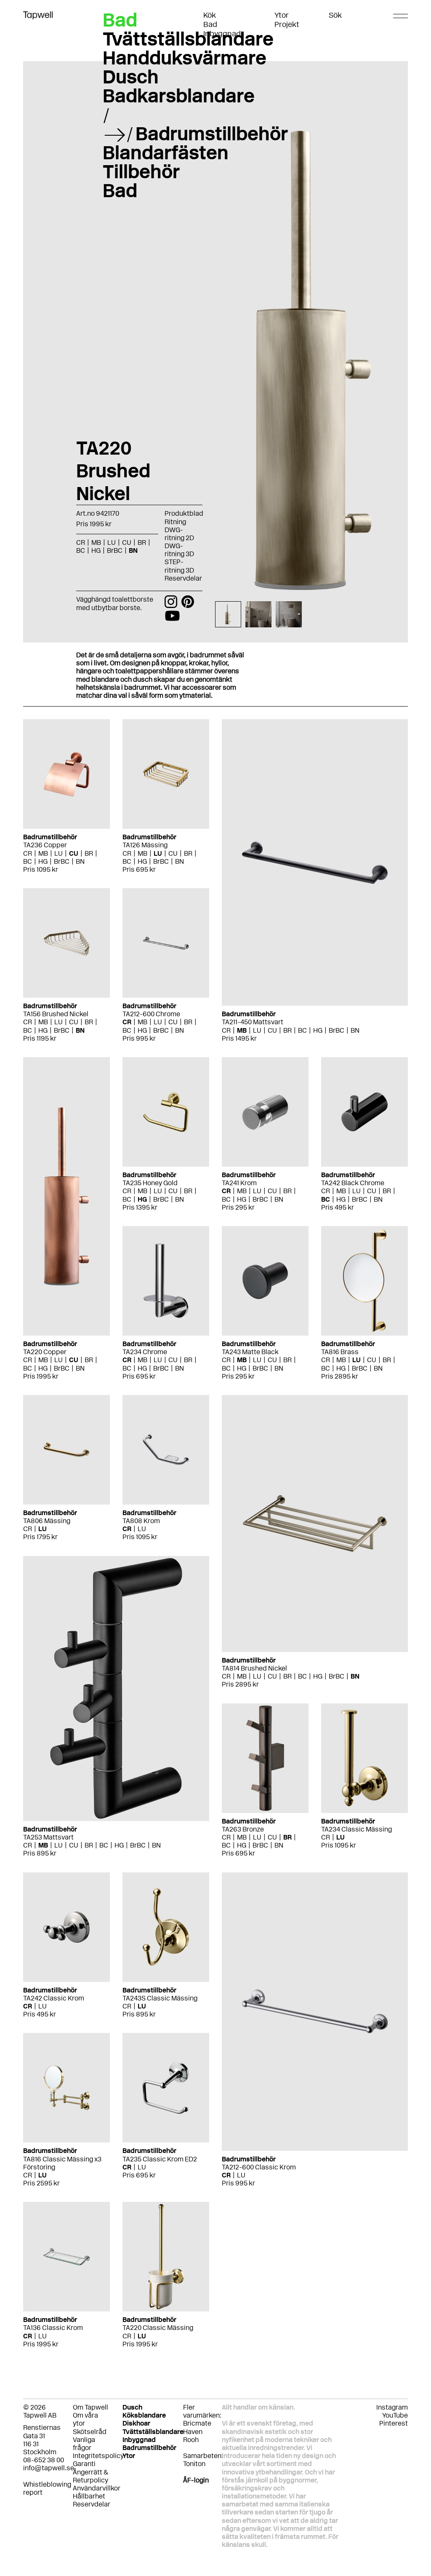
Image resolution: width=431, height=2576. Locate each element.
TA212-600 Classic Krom (259, 2167)
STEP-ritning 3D (179, 566)
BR (89, 853)
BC (28, 861)
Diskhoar (136, 2423)
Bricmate (197, 2423)
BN (80, 861)
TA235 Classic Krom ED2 (160, 2159)
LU (59, 853)
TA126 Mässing (145, 845)
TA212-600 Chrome (151, 1014)
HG (43, 861)
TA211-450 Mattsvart (253, 1022)
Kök (210, 15)
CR (28, 853)
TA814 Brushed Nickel (254, 1668)
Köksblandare (144, 2415)
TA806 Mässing (47, 1521)
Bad (210, 24)
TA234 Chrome (145, 1352)
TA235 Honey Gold (150, 1183)
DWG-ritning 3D (179, 550)
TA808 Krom (141, 1521)
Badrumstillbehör (212, 134)
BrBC (62, 861)
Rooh (191, 2440)
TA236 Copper (45, 845)
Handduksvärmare (185, 58)
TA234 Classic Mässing (357, 1829)
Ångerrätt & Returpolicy (90, 2476)
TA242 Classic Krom (54, 1998)
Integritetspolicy (98, 2456)
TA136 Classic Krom (53, 2328)
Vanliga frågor (84, 2444)
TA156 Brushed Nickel (56, 1014)
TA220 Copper (45, 1352)
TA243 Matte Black (250, 1352)
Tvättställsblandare (188, 39)
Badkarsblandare (179, 96)
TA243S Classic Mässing (160, 1998)
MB (43, 853)
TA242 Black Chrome (353, 1183)
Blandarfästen (166, 153)
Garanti (84, 2464)
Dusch (131, 77)
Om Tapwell (90, 2407)
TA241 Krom (239, 1183)
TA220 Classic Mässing (158, 2328)
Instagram (392, 2407)
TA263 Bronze (243, 1829)
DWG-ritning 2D (179, 534)
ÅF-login (196, 2480)
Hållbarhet (89, 2496)
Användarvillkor (97, 2488)
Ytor (282, 15)
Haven (193, 2432)
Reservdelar (183, 578)
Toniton (194, 2464)
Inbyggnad (222, 34)
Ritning (175, 522)
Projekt (287, 24)
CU (74, 853)
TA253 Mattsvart (48, 1837)
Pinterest (394, 2423)
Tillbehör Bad (141, 181)
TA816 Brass (340, 1352)
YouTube (395, 2415)
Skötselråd (90, 2432)
